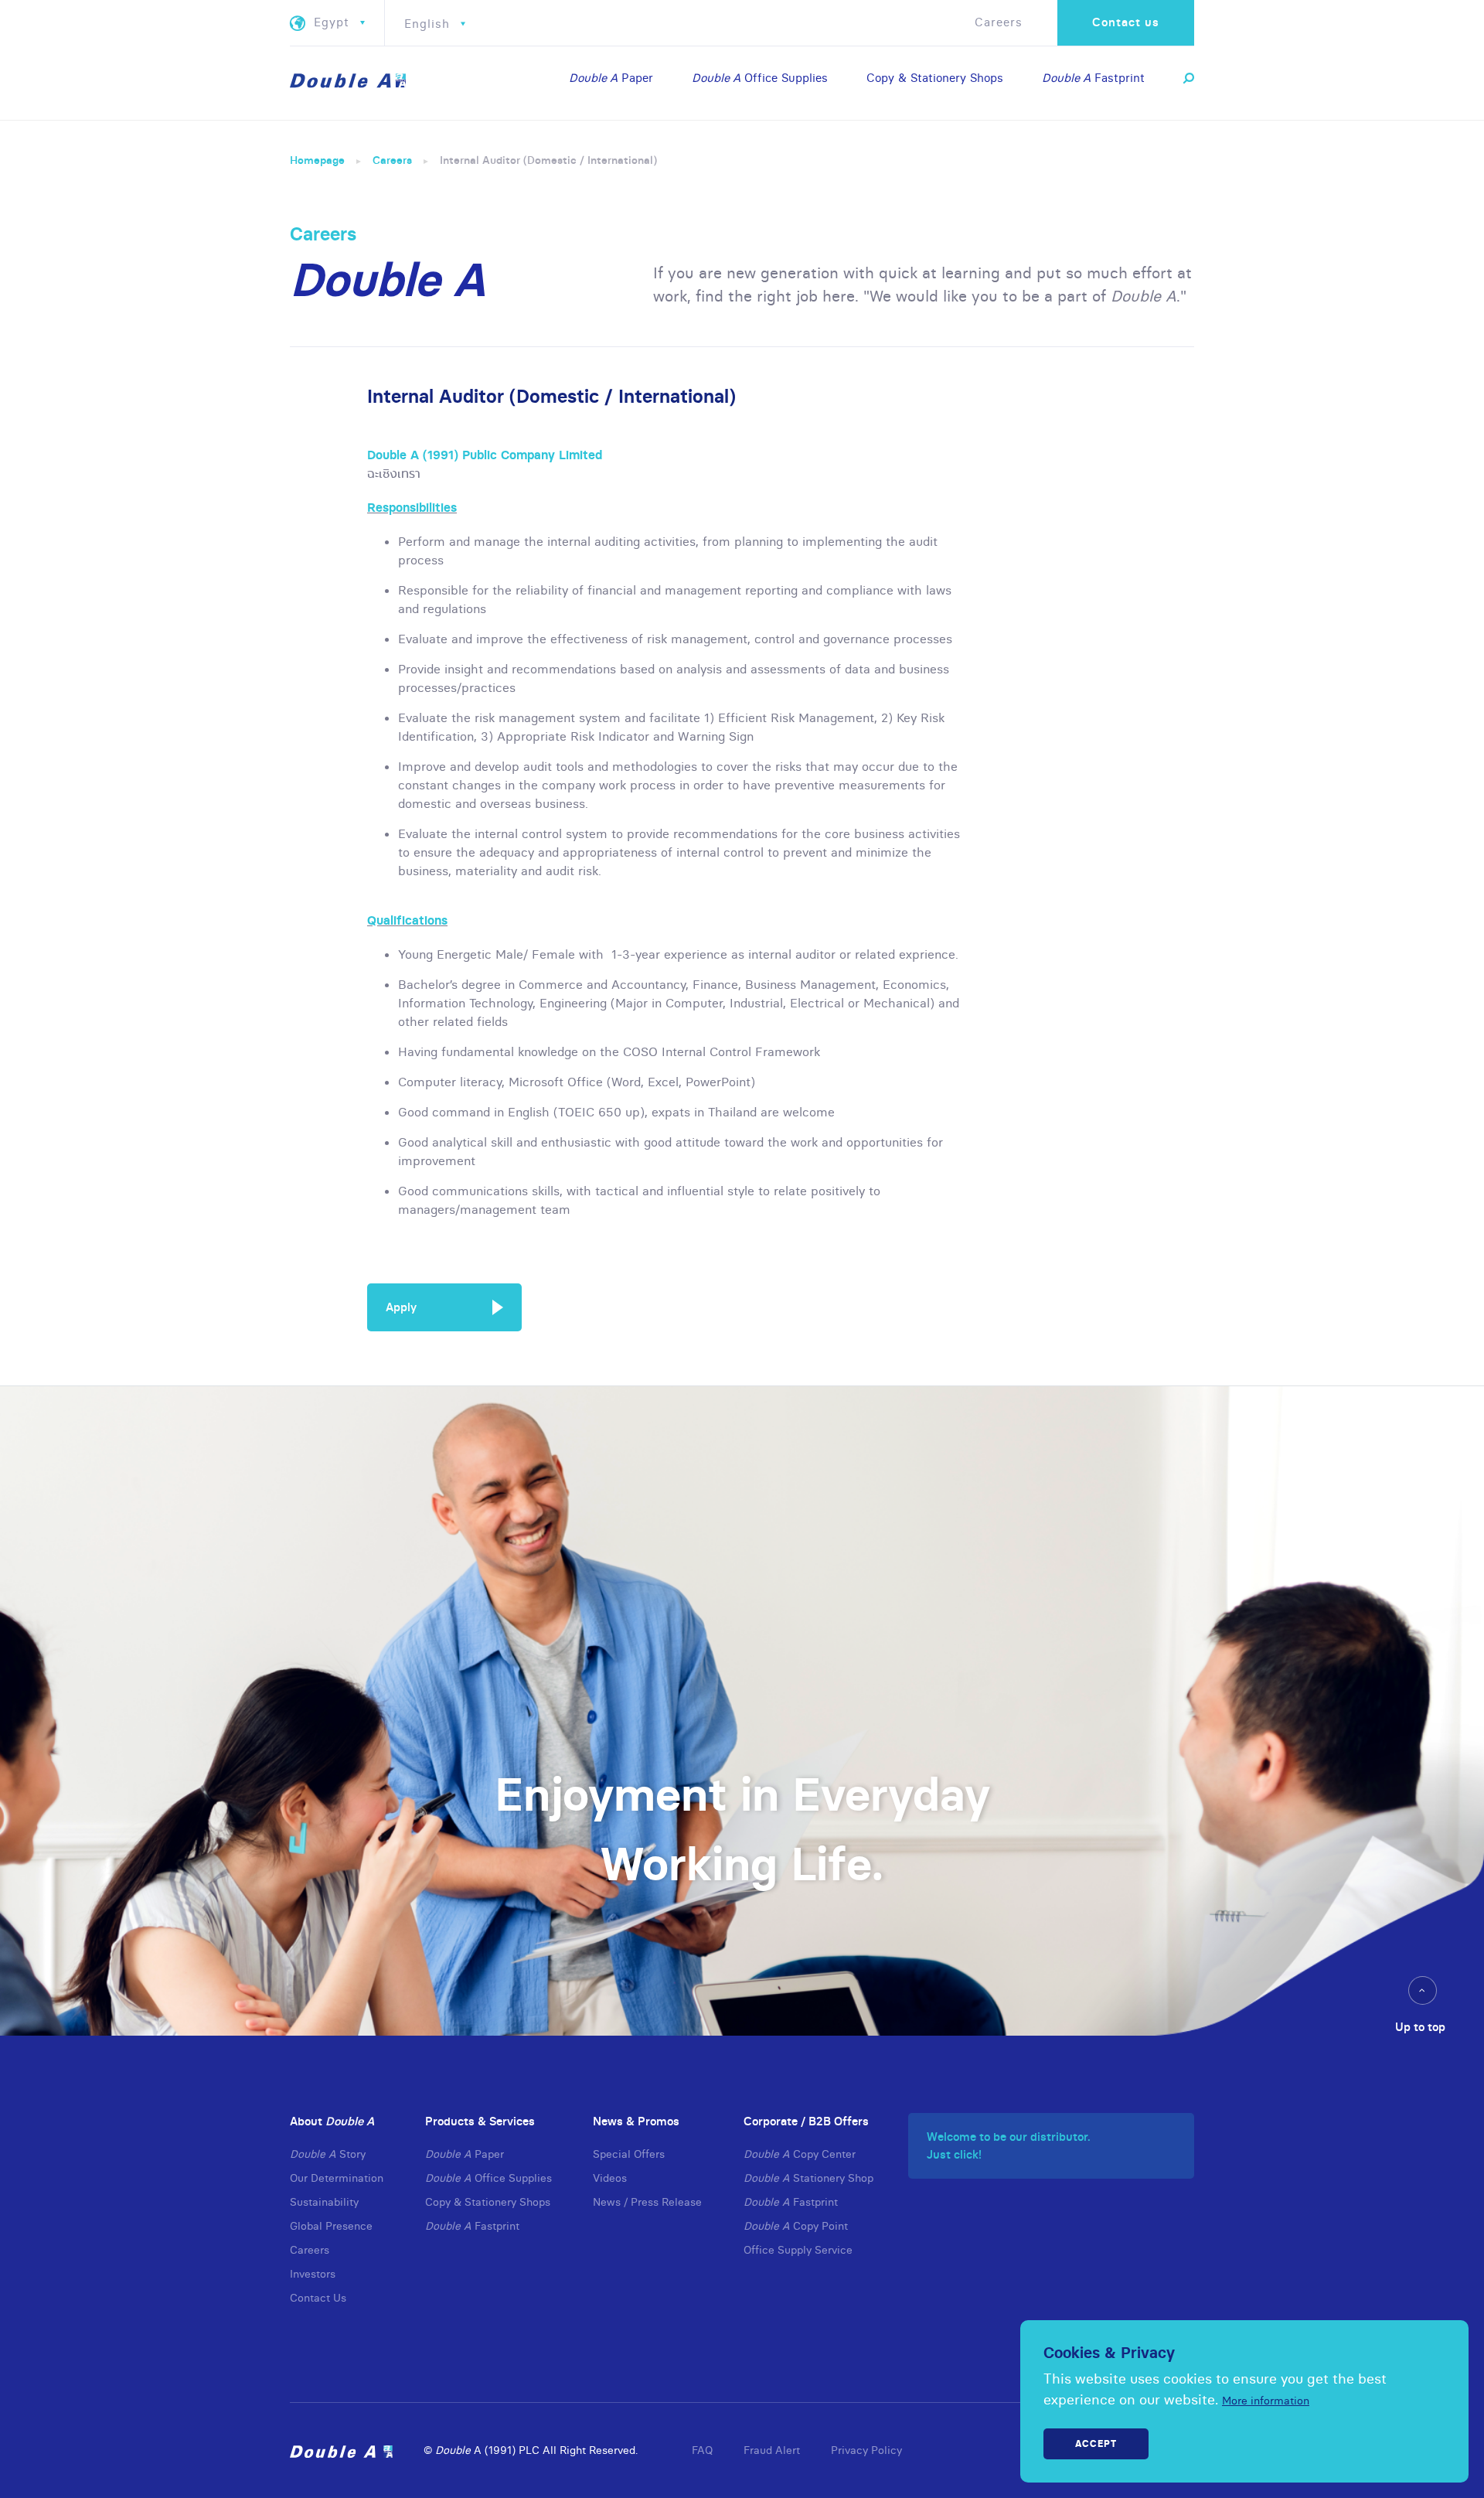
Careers (999, 22)
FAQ (702, 2450)
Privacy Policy (866, 2450)
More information (1266, 2401)
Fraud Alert (772, 2450)
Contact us (1126, 22)
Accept (1096, 2443)
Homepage (317, 160)
